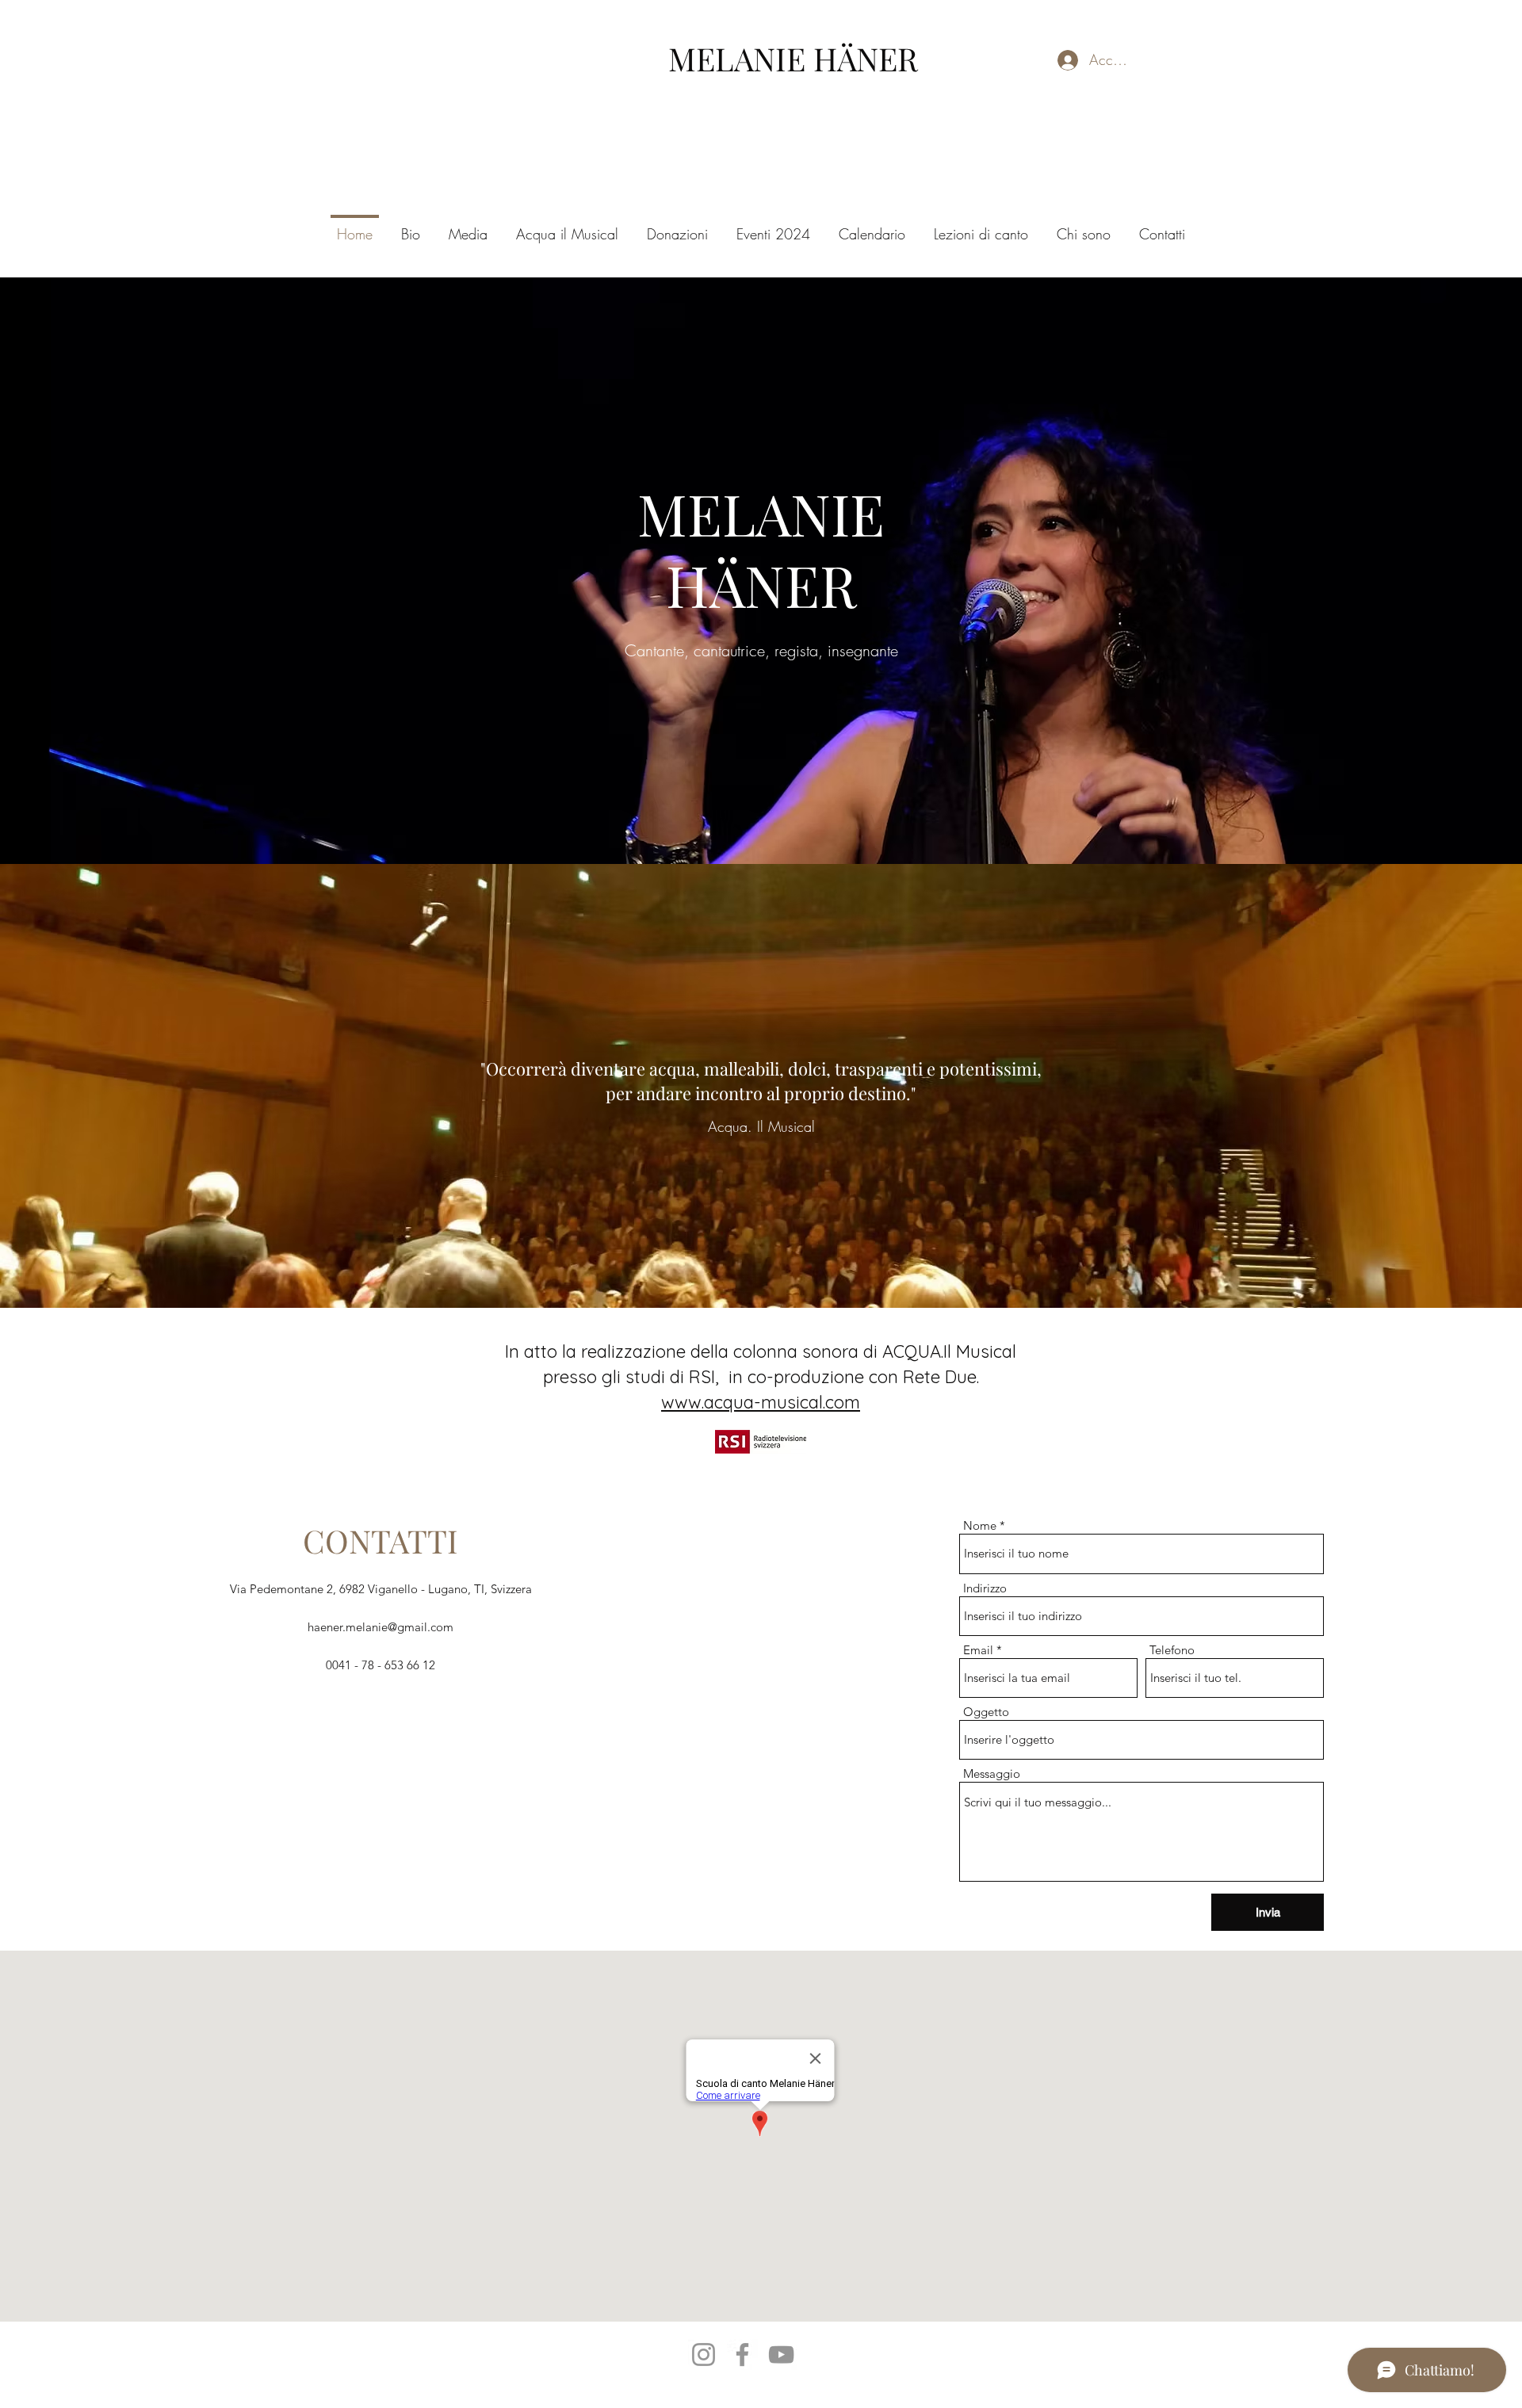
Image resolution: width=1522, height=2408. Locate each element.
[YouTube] (781, 2354)
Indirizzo (985, 1588)
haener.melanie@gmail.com (380, 1627)
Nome (980, 1525)
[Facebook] (742, 2354)
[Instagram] (704, 2354)
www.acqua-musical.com (761, 1402)
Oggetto (986, 1712)
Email (978, 1650)
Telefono (1172, 1650)
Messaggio (992, 1774)
